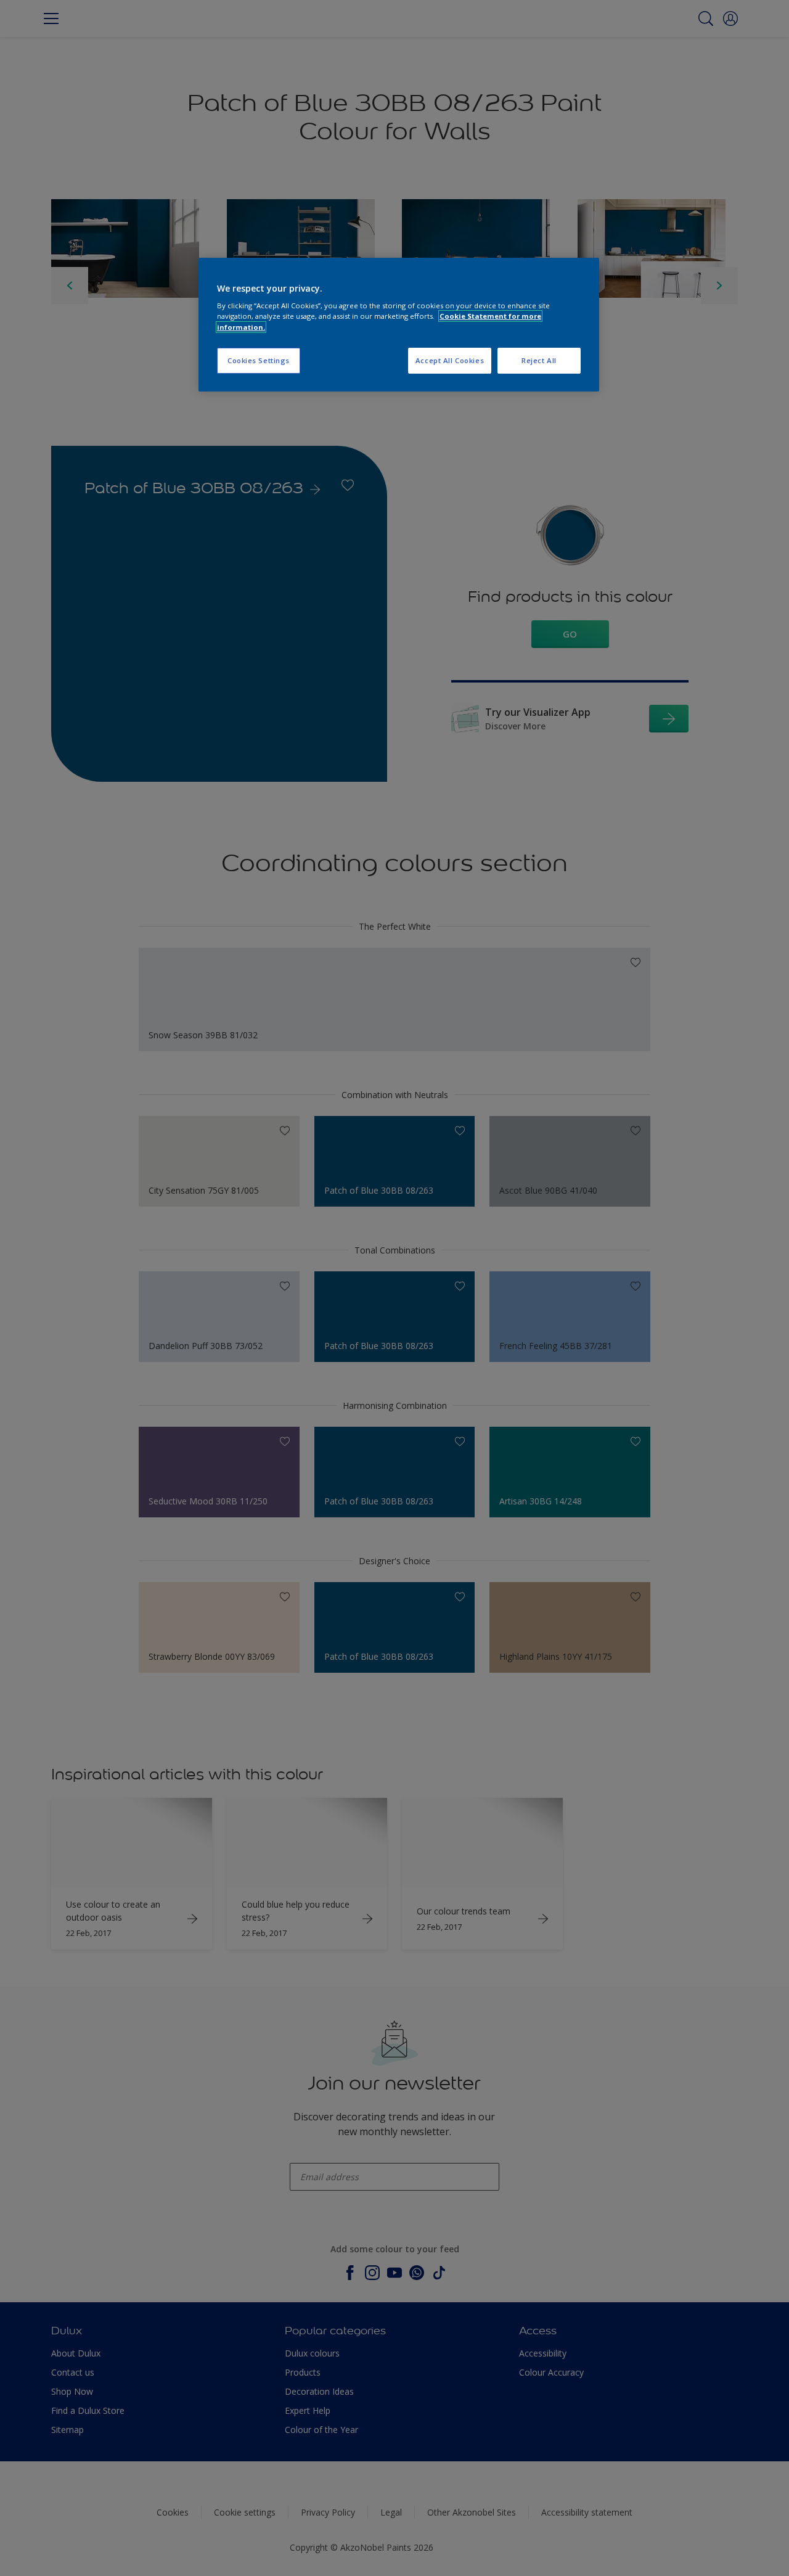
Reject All (539, 360)
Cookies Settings (259, 360)
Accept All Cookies (450, 360)
